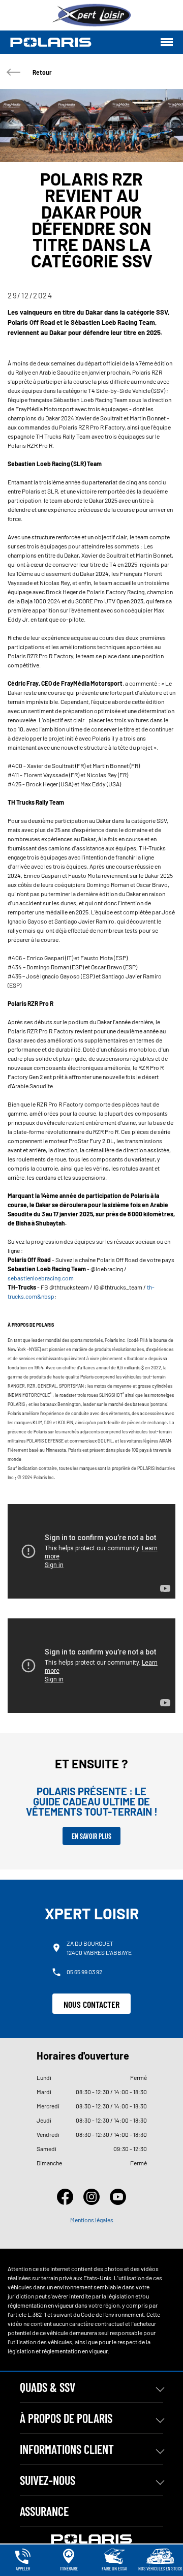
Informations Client (67, 2449)
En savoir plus (91, 1836)
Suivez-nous (48, 2480)
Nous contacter (91, 2004)
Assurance (44, 2511)
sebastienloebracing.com (41, 1278)
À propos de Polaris (66, 2418)
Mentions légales (92, 2220)
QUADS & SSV (48, 2387)
